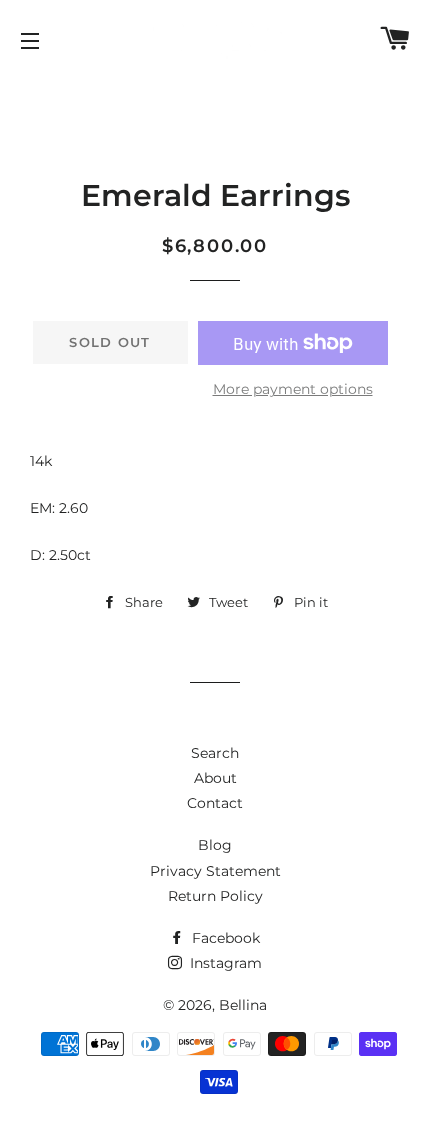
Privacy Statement (215, 871)
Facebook (224, 938)
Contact (215, 803)
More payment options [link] (293, 389)
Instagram (224, 963)
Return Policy (215, 896)
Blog (215, 845)
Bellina (243, 1005)
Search (215, 753)
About (215, 778)
